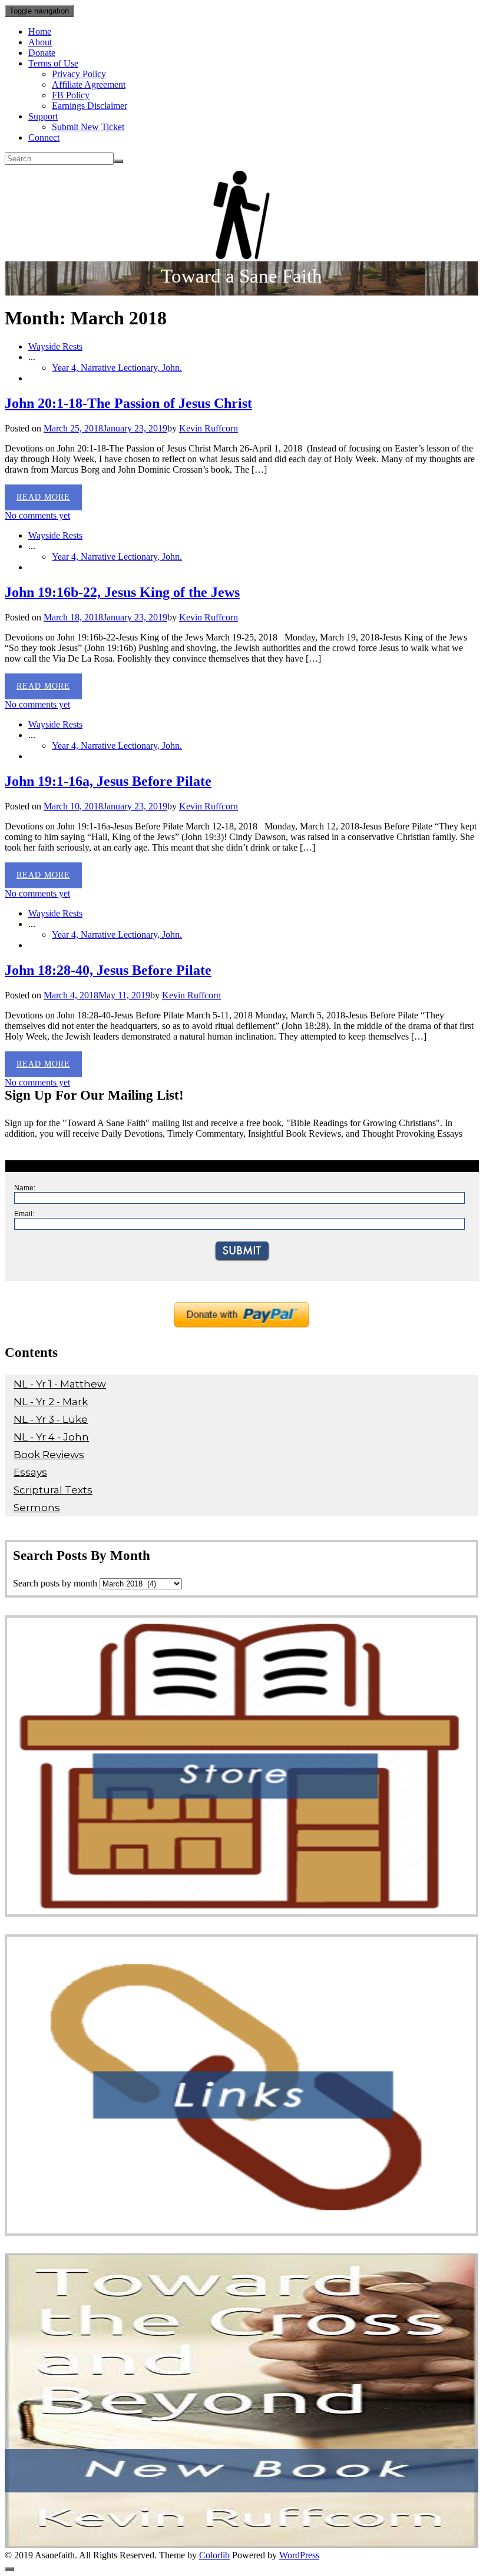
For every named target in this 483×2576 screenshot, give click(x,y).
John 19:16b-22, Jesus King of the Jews (122, 592)
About (40, 42)
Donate (42, 53)
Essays (30, 1472)
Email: (24, 1214)
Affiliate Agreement (89, 84)
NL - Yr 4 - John (51, 1437)
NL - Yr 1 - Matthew (60, 1384)
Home (40, 31)
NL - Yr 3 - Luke (51, 1419)
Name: (25, 1188)
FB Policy (71, 95)
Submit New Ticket (88, 127)
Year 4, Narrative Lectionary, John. (117, 368)
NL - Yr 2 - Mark (51, 1402)
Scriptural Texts (53, 1490)
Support (43, 116)
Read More (43, 497)
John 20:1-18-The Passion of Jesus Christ (128, 403)
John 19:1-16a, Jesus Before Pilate (108, 781)
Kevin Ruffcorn (209, 428)
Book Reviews (49, 1455)
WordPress (299, 2555)
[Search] (118, 161)
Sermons (37, 1508)
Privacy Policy (79, 74)
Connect (44, 137)
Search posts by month (55, 1583)
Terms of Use (53, 63)
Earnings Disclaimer (90, 106)
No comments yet (37, 515)
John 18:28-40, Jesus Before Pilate (108, 970)
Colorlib (214, 2555)
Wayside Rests (55, 346)
